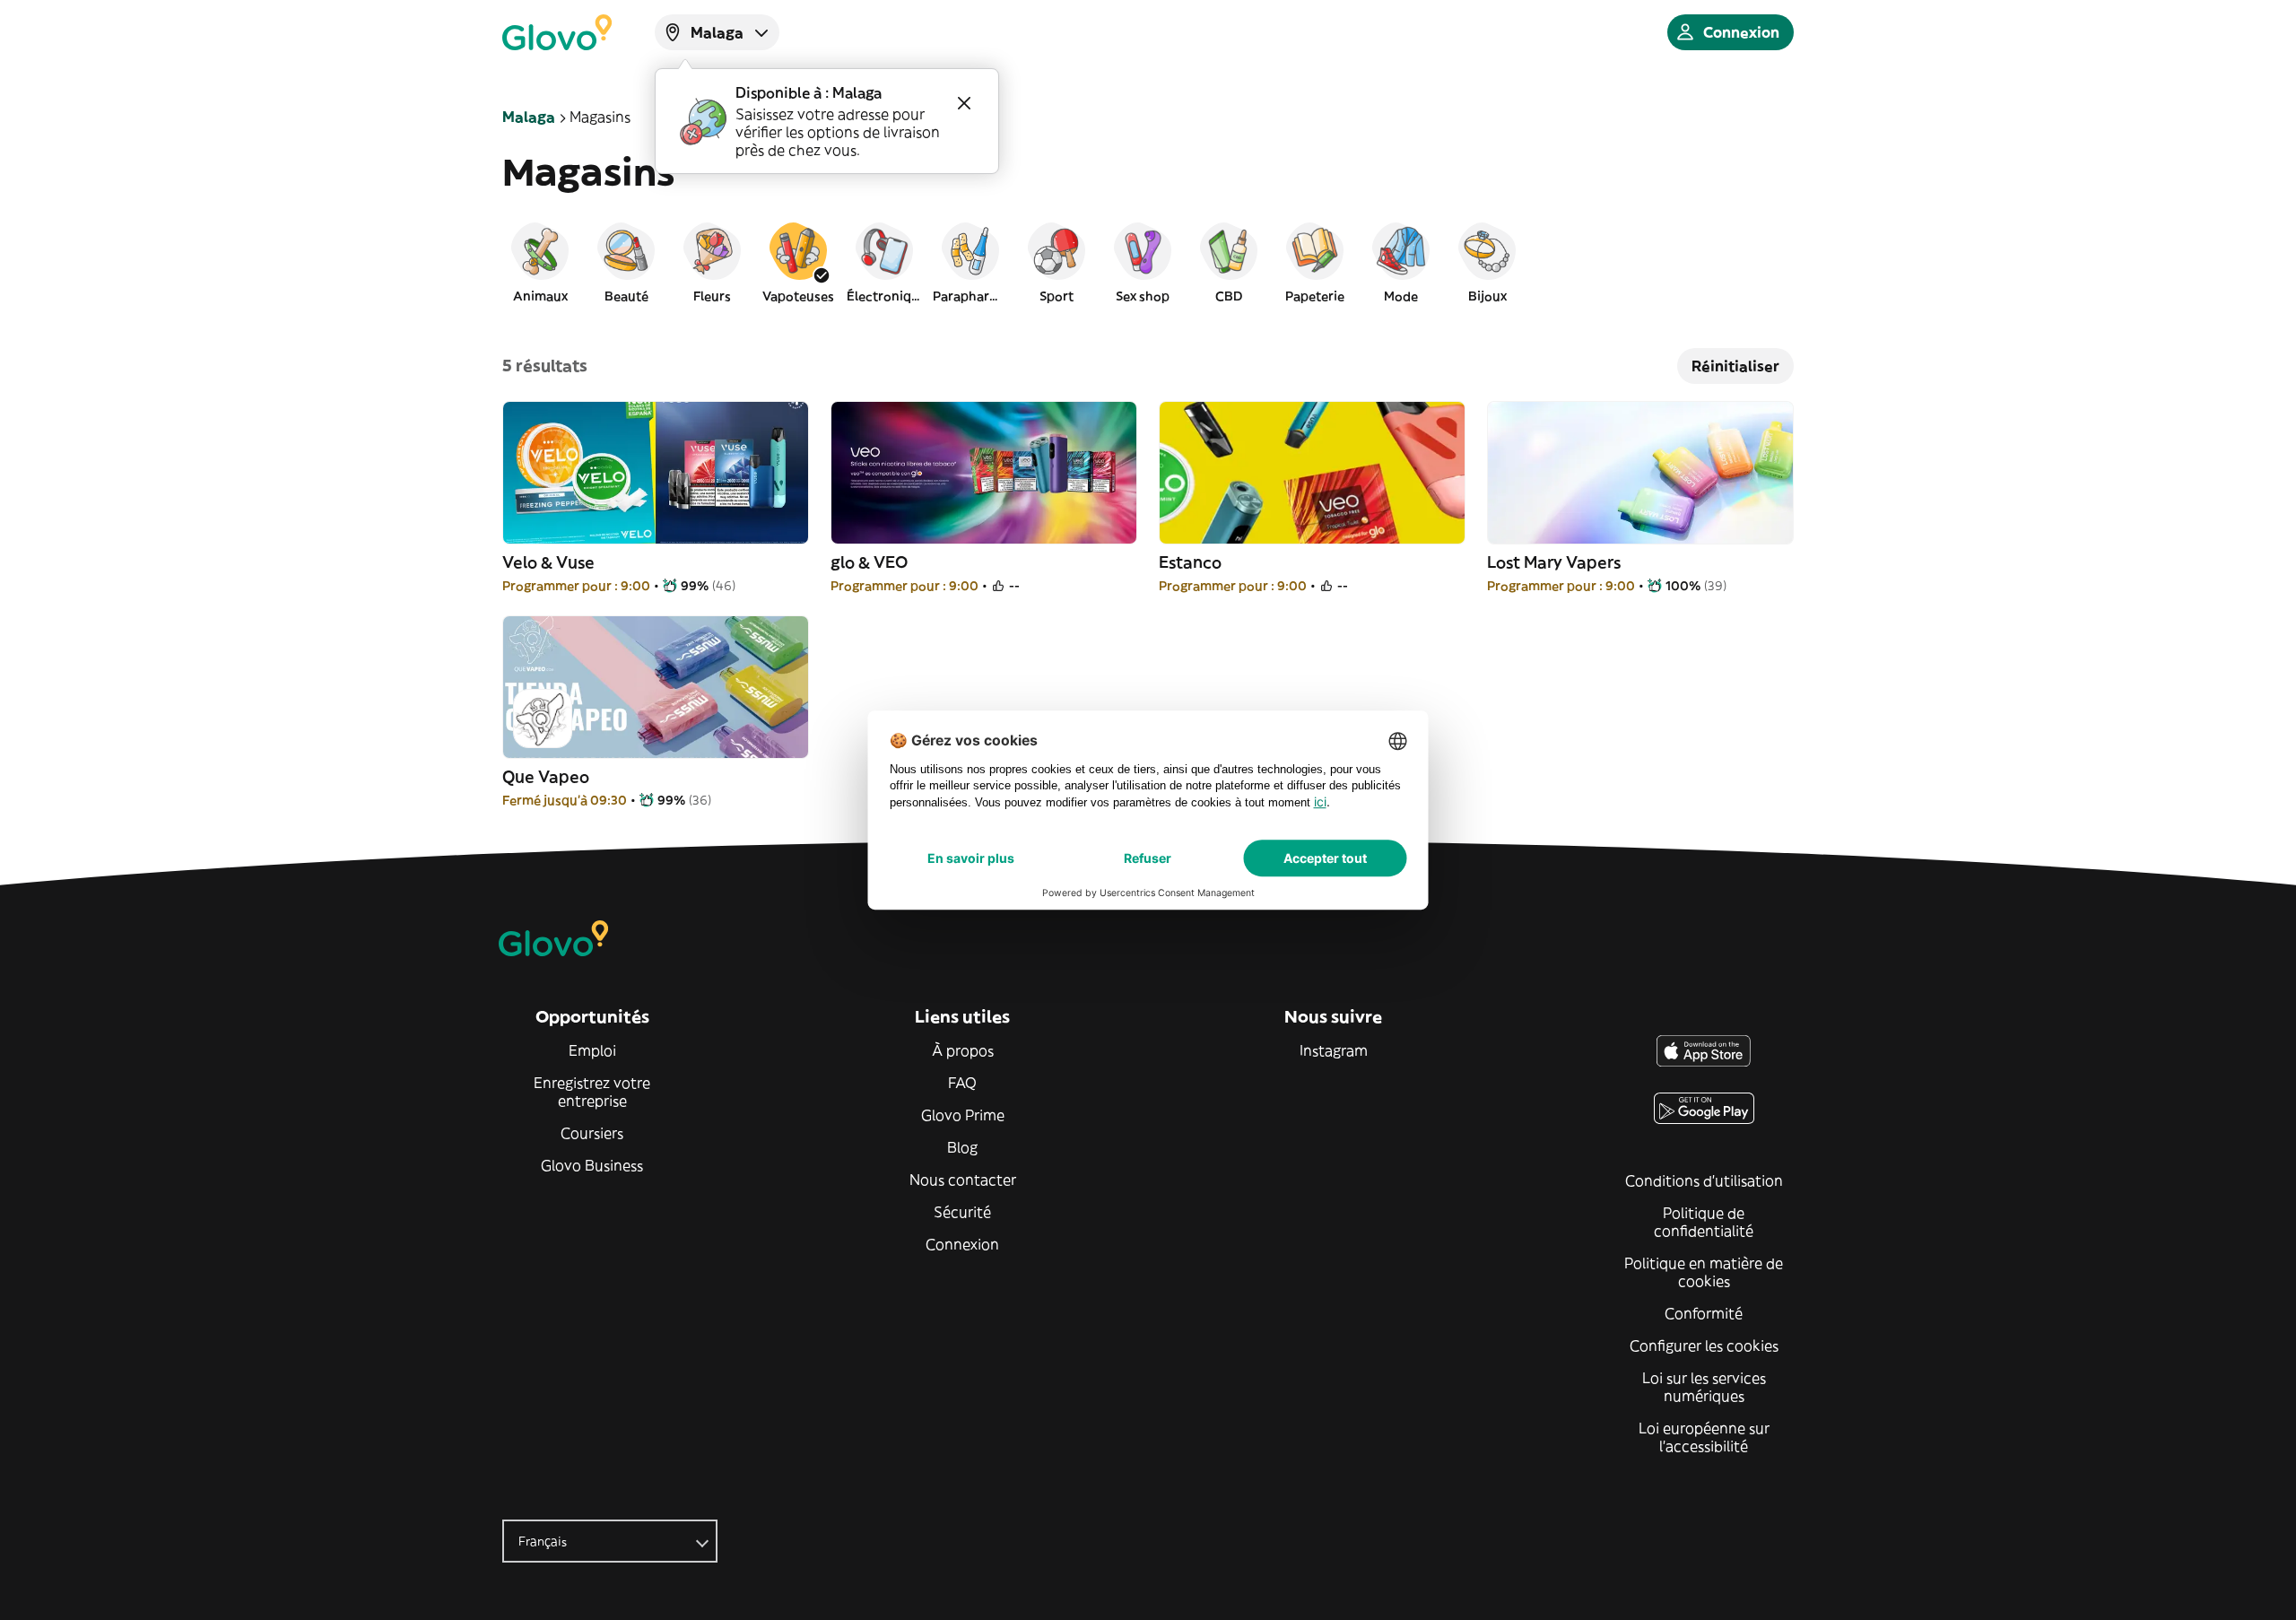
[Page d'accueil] (557, 32)
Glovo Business (592, 1165)
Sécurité (962, 1212)
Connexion (962, 1244)
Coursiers (592, 1133)
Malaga (529, 117)
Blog (962, 1147)
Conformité (1704, 1313)
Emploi (592, 1050)
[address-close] (964, 103)
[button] (540, 262)
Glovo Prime (963, 1115)
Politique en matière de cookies (1704, 1272)
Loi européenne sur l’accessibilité (1704, 1437)
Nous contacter (963, 1180)
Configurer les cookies (1704, 1346)
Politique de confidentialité (1704, 1222)
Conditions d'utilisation (1704, 1180)
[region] (1148, 262)
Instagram (1334, 1050)
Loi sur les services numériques (1704, 1387)
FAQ (962, 1083)
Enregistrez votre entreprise (592, 1092)
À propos (963, 1050)
